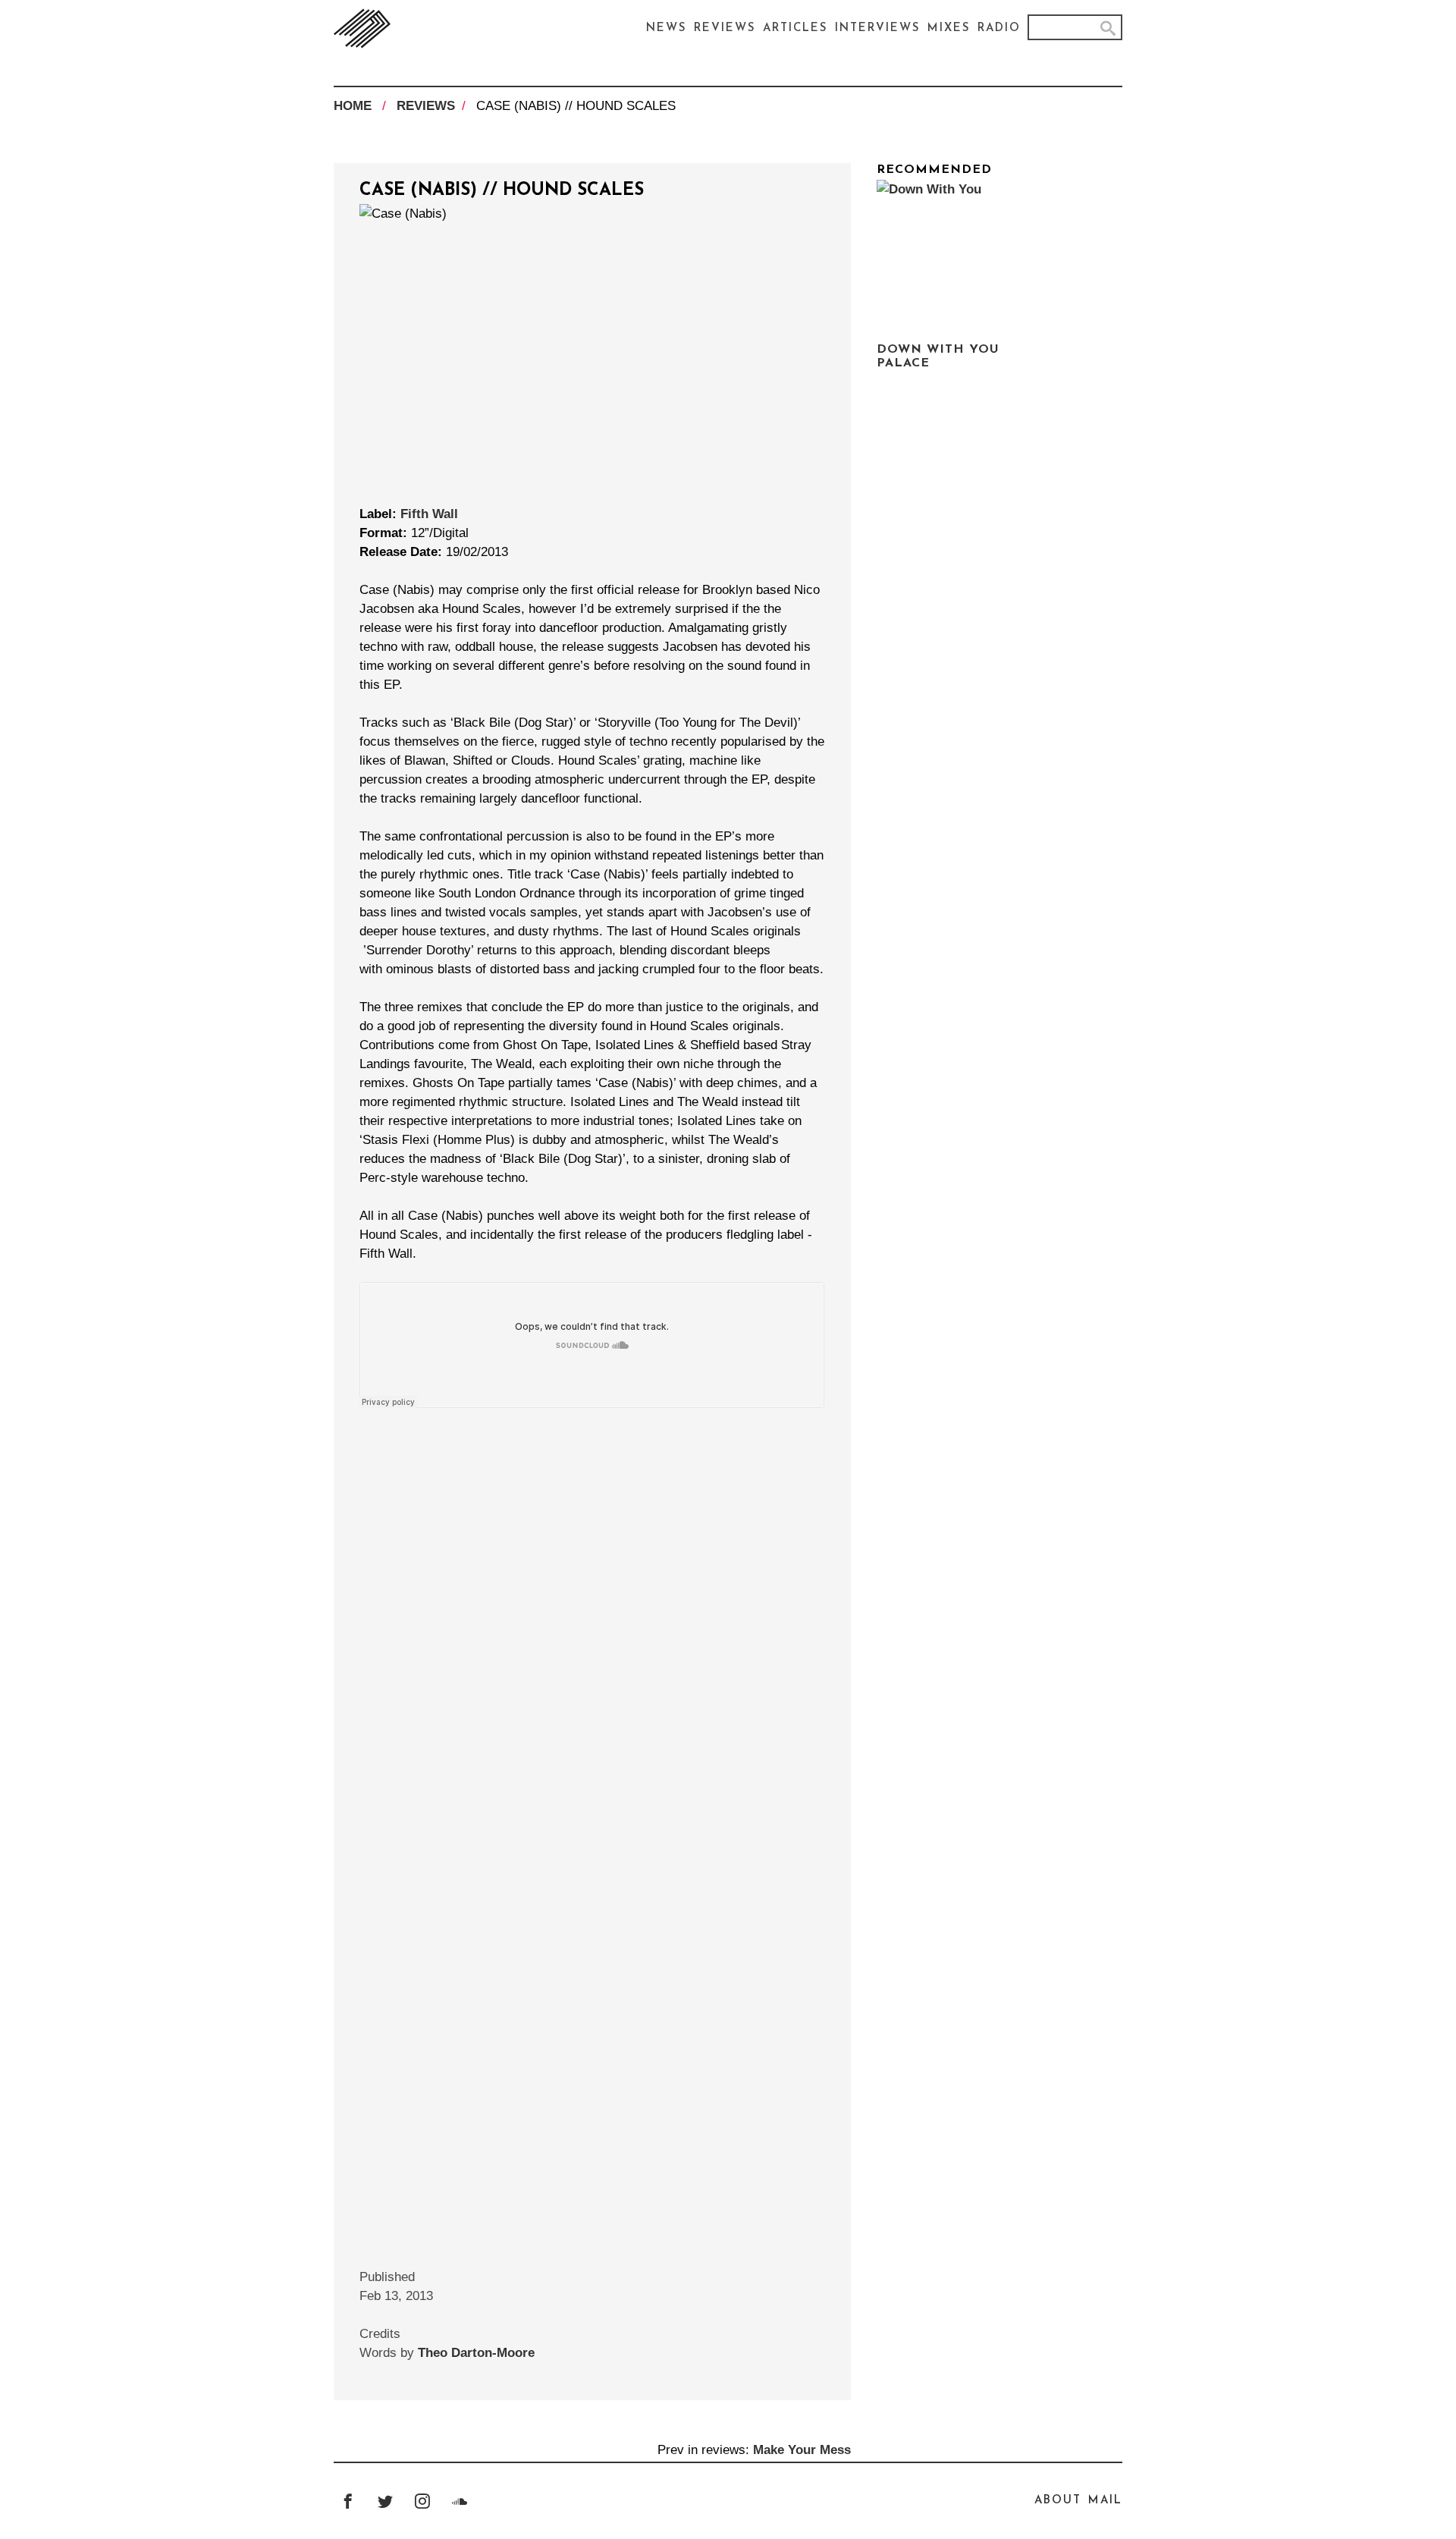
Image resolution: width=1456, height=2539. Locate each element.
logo (362, 28)
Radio (999, 28)
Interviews (878, 28)
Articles (795, 28)
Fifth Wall (429, 514)
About (1058, 2501)
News (667, 28)
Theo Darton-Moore (476, 2353)
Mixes (949, 28)
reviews (426, 106)
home (353, 106)
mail (1105, 2501)
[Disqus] (592, 1603)
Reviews (725, 28)
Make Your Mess (802, 2450)
